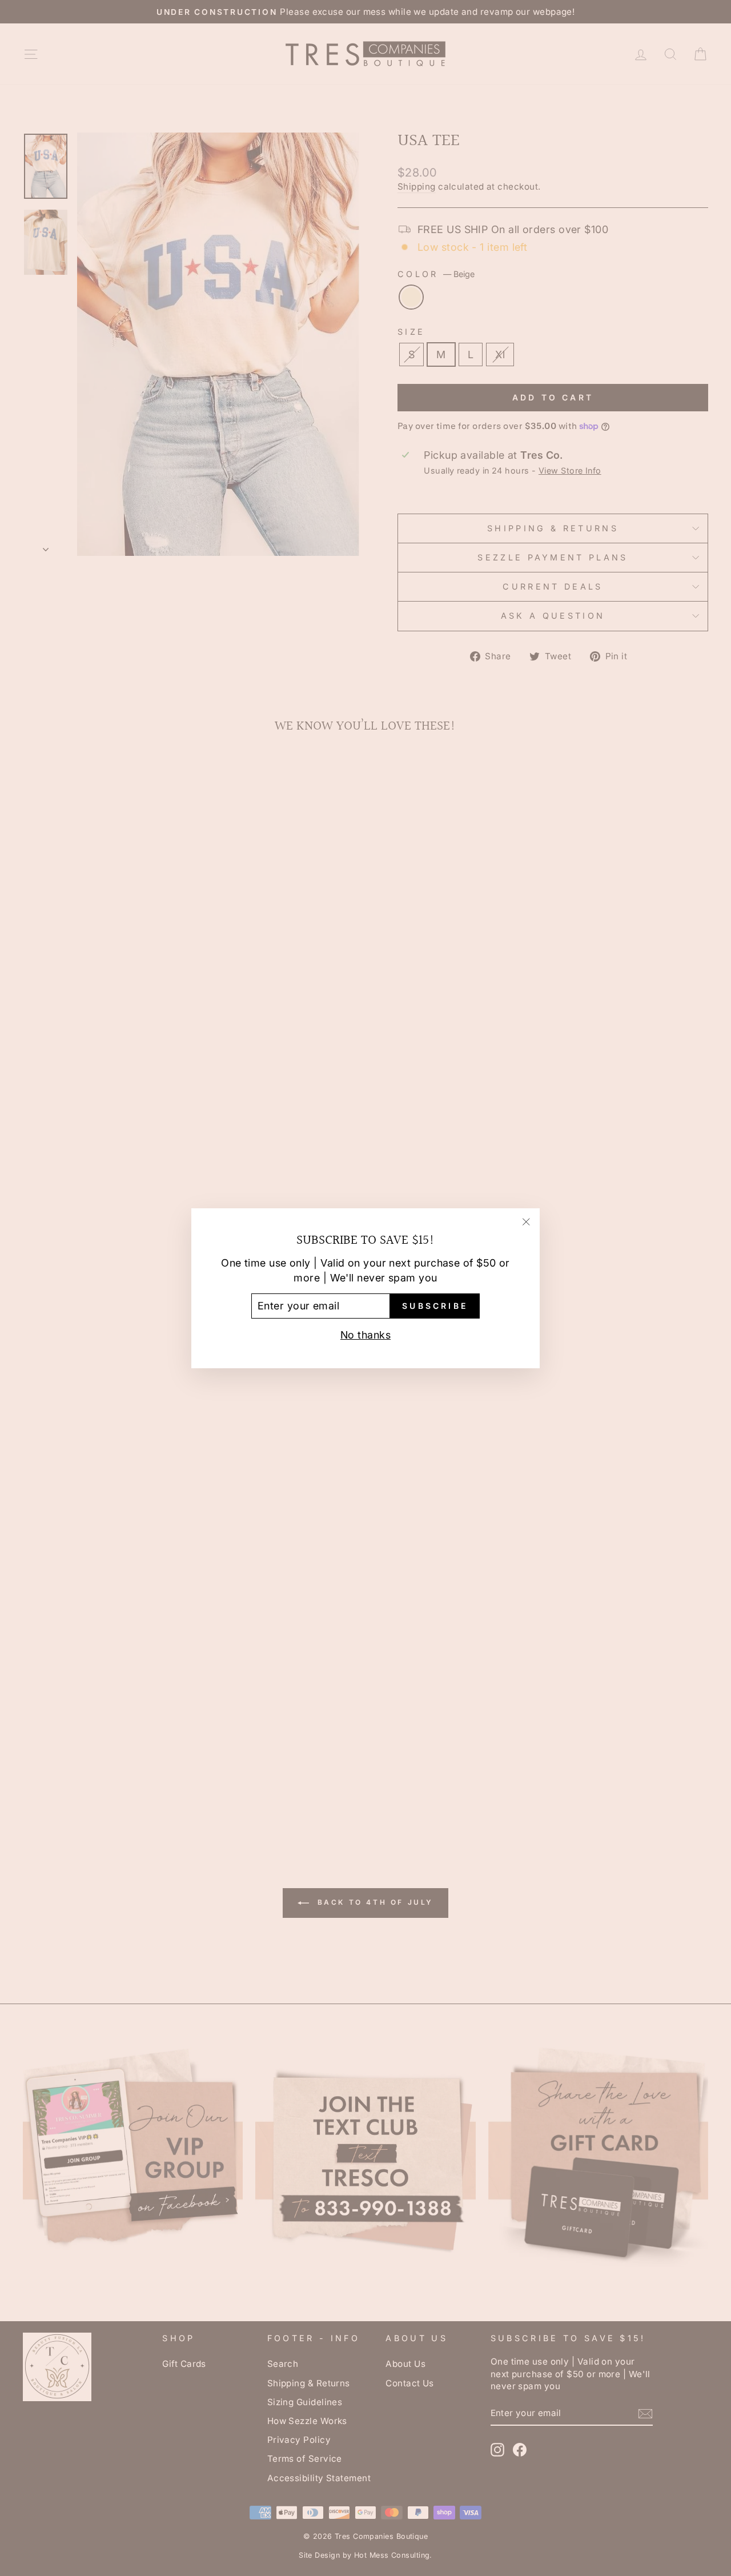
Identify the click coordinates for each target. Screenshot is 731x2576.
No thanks (365, 1334)
